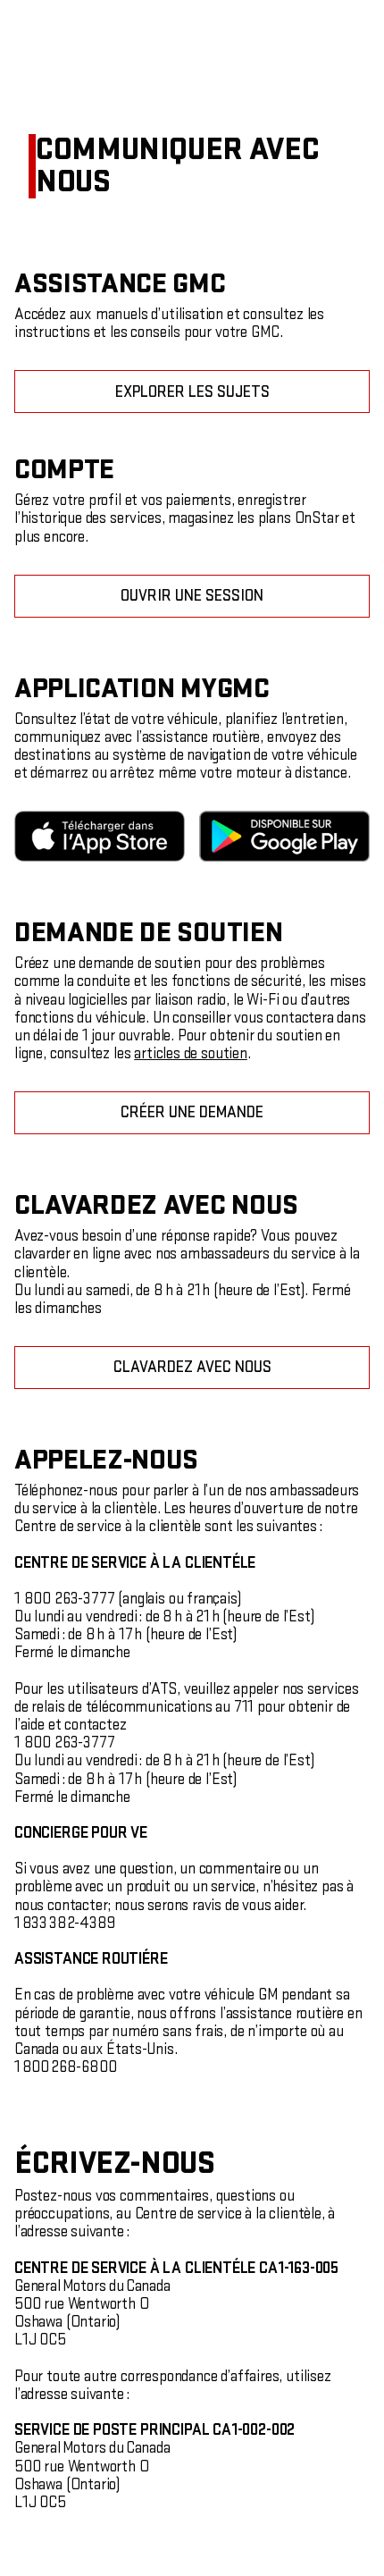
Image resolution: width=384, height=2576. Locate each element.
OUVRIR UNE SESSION (192, 596)
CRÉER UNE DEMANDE (192, 1112)
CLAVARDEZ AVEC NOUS (192, 1367)
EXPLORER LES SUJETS (192, 392)
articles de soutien (191, 1053)
